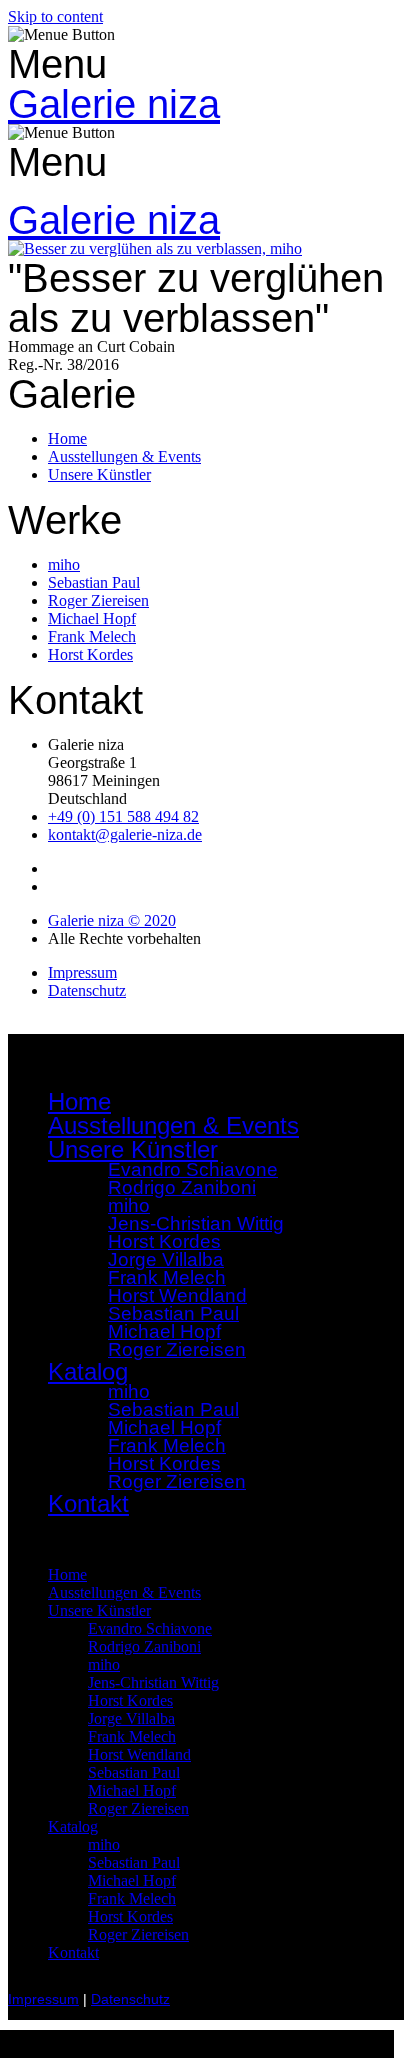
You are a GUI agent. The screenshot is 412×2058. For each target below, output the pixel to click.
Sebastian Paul (134, 1772)
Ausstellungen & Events (173, 1125)
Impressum (43, 1999)
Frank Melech (132, 1736)
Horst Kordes (130, 1700)
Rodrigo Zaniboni (182, 1187)
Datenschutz (130, 1999)
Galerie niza (114, 104)
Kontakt (88, 1503)
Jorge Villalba (131, 1718)
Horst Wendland (139, 1754)
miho (104, 1664)
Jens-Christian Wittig (153, 1682)
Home (79, 1101)
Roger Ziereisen (177, 1349)
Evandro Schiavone (150, 1628)
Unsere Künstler (99, 1610)
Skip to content (55, 16)
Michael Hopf (132, 1790)
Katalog (73, 1826)
